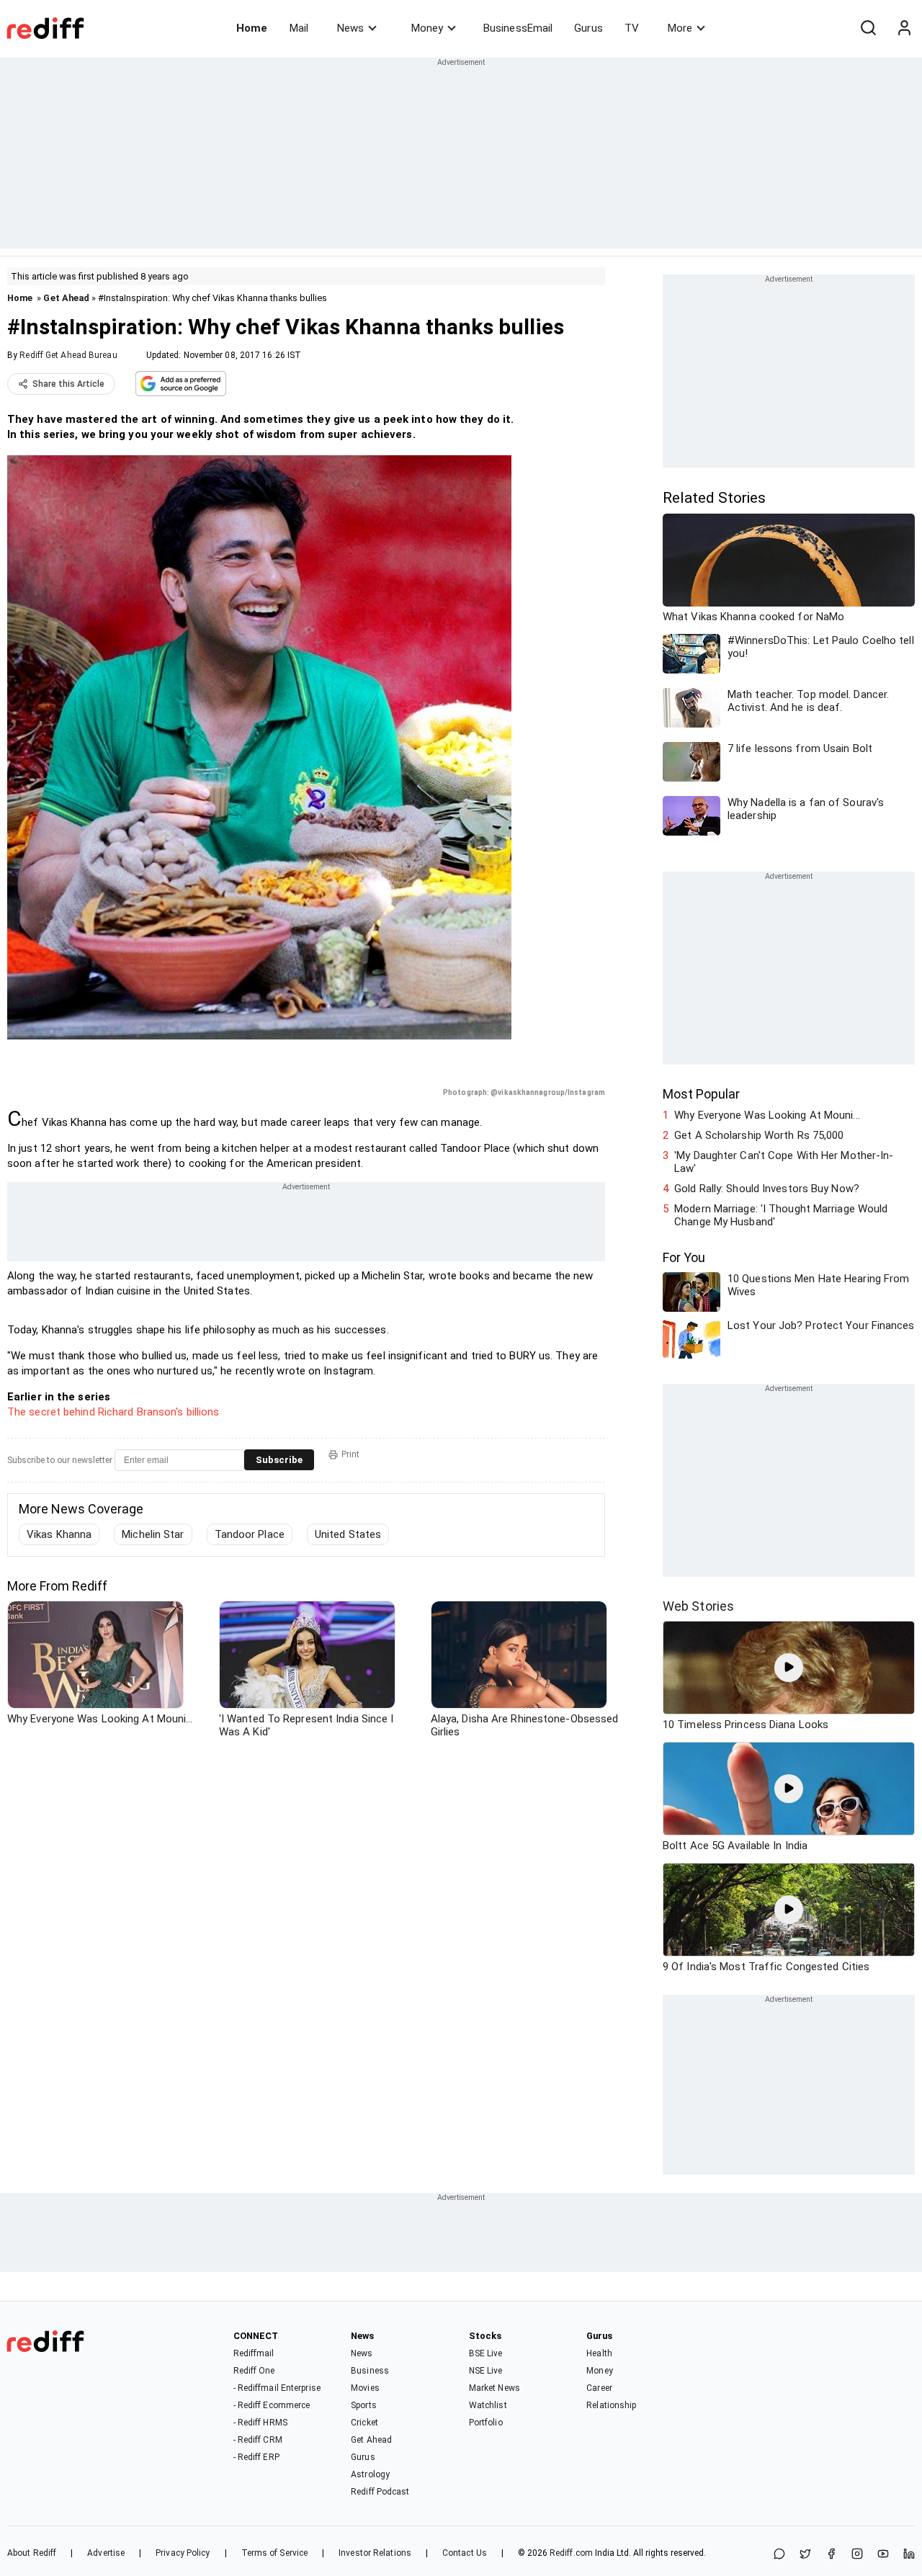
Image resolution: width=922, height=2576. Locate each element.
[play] (789, 1668)
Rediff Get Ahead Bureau (68, 355)
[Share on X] (805, 2555)
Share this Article (68, 384)
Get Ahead (66, 298)
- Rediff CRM (258, 2440)
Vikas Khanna (59, 1534)
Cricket (364, 2423)
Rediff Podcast (380, 2492)
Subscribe (279, 1460)
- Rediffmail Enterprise (277, 2388)
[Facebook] (831, 2555)
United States (348, 1534)
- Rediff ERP (256, 2457)
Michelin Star (153, 1534)
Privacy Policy (183, 2553)
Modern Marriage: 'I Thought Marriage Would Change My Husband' (781, 1215)
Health (599, 2353)
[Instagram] (857, 2555)
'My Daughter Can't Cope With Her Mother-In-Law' (784, 1162)
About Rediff (32, 2553)
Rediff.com (571, 2553)
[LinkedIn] (909, 2555)
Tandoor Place (250, 1534)
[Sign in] (904, 28)
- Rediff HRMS (260, 2423)
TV (632, 28)
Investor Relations (375, 2553)
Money (427, 28)
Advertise (106, 2553)
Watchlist (488, 2405)
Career (599, 2388)
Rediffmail (254, 2353)
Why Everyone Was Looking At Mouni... (767, 1115)
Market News (494, 2388)
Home (252, 28)
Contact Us (465, 2553)
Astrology (370, 2474)
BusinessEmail (518, 28)
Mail (299, 28)
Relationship (611, 2405)
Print (350, 1454)
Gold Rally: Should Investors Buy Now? (767, 1189)
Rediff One (254, 2371)
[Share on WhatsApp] (779, 2555)
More (680, 28)
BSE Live (486, 2353)
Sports (364, 2405)
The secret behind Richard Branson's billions (113, 1412)
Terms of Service (275, 2553)
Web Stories (698, 1606)
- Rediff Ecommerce (272, 2405)
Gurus (588, 28)
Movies (365, 2388)
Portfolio (486, 2423)
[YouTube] (883, 2555)
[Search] (868, 28)
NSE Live (486, 2371)
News (350, 28)
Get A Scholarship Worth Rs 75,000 (759, 1135)
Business (370, 2371)
